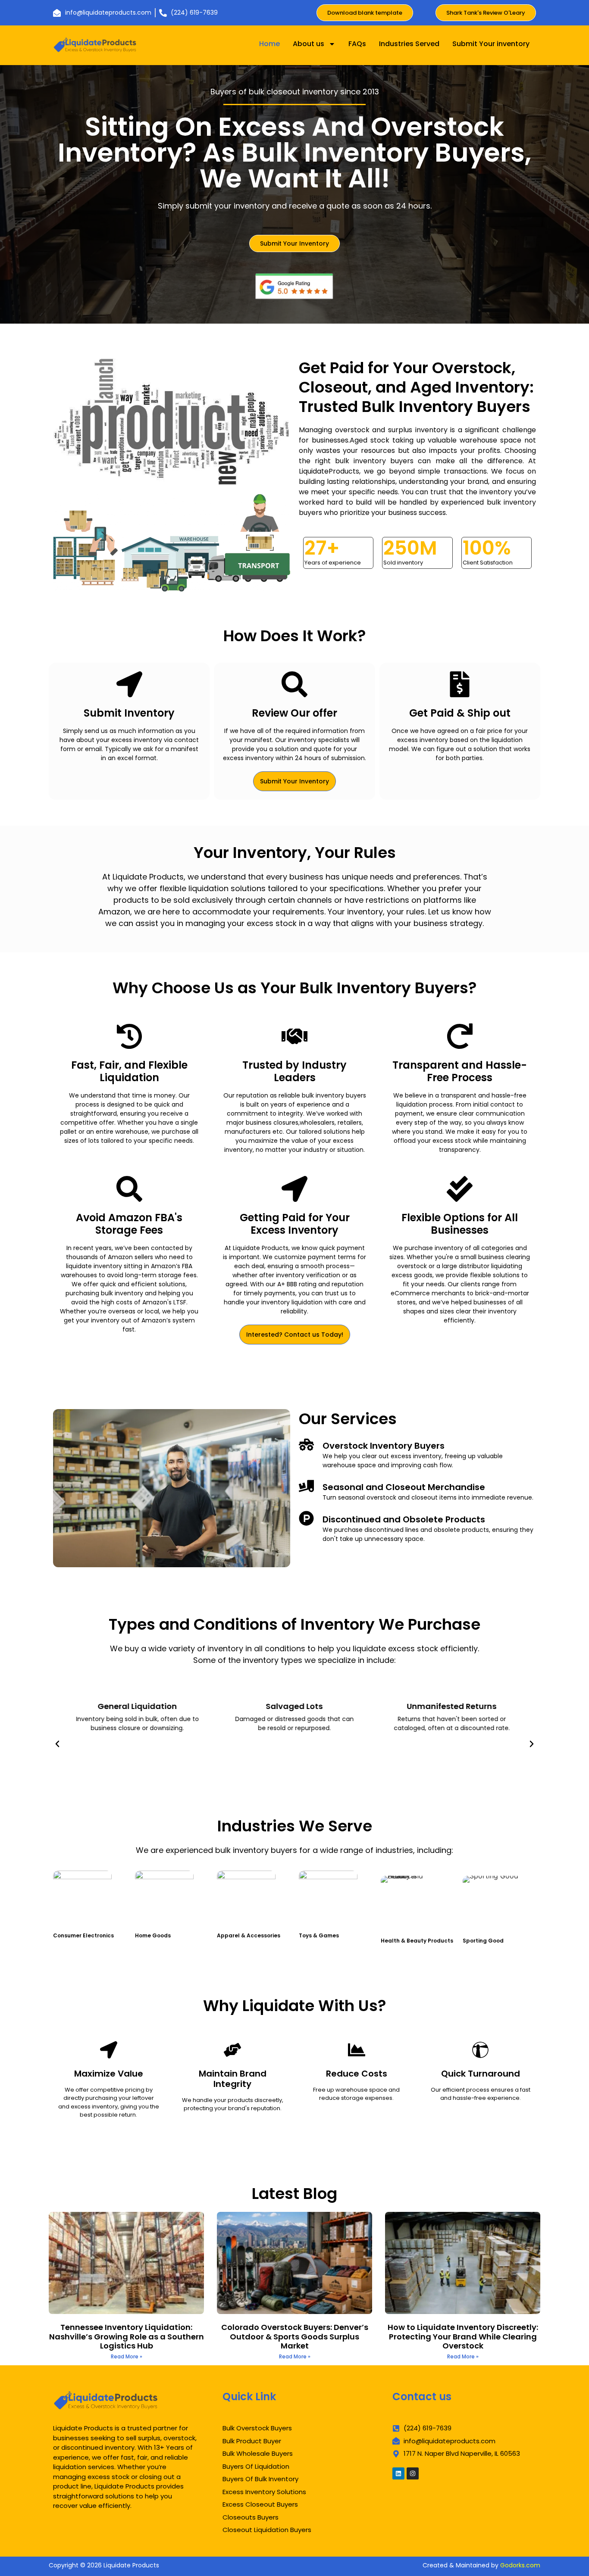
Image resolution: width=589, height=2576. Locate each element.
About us (309, 44)
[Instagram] (413, 2473)
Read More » (127, 2356)
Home (269, 44)
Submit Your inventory (491, 44)
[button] (57, 1744)
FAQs (357, 44)
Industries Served (409, 44)
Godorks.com (520, 2565)
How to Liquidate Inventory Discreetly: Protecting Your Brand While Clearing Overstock (463, 2336)
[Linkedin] (398, 2473)
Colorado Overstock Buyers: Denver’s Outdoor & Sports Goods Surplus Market (295, 2336)
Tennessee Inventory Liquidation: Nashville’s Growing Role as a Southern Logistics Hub (127, 2336)
